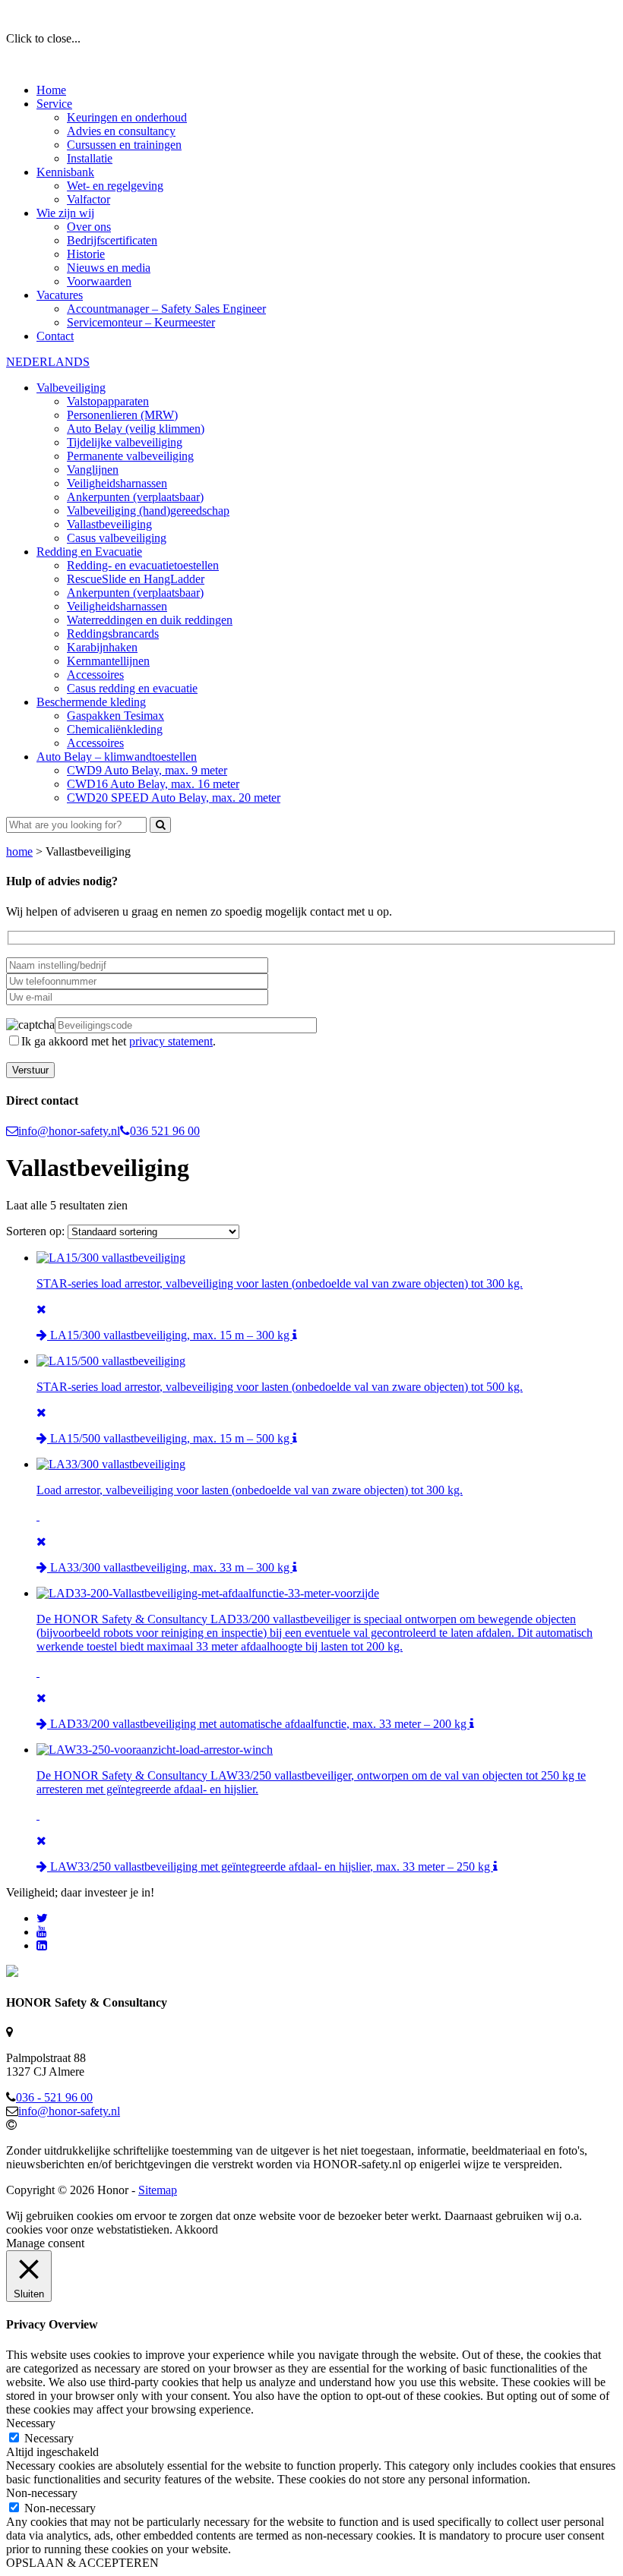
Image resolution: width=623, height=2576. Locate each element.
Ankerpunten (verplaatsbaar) (135, 497)
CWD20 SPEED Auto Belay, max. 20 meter (174, 798)
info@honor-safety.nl (69, 1131)
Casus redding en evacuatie (132, 688)
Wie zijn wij (65, 213)
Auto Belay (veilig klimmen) (136, 429)
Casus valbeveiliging (117, 538)
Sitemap (158, 2190)
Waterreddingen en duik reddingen (150, 620)
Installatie (90, 158)
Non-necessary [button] (42, 2493)
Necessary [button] (31, 2423)
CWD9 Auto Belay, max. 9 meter (147, 770)
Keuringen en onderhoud (127, 117)
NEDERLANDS (48, 362)
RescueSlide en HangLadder (136, 579)
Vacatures (60, 295)
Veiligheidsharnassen (117, 483)
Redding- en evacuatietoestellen (143, 565)
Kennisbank (65, 172)
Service (54, 104)
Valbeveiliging (71, 388)
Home (51, 90)
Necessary (49, 2438)
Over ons (89, 227)
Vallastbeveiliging (109, 524)
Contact (55, 336)
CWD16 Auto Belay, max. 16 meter (153, 784)
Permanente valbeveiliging (130, 456)
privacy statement (171, 1041)
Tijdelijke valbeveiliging (125, 442)
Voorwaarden (99, 281)
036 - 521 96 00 (54, 2097)
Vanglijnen (93, 470)
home (19, 851)
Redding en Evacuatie (89, 552)
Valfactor (89, 199)
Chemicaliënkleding (115, 729)
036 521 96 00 (165, 1131)
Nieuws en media (109, 268)
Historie (86, 254)
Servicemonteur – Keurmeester (141, 322)
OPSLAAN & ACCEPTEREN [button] (82, 2563)
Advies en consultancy (121, 131)
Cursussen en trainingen (124, 145)
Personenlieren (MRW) (122, 415)
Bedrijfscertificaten (112, 240)
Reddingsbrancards (113, 634)
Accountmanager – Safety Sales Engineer (166, 309)
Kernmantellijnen (108, 661)
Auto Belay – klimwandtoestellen (117, 757)
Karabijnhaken (102, 647)
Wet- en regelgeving (115, 186)
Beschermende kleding (91, 702)
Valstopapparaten (108, 401)
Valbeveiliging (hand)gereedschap (148, 511)
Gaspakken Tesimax (115, 716)
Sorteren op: (37, 1231)
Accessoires (95, 675)
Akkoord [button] (196, 2229)
